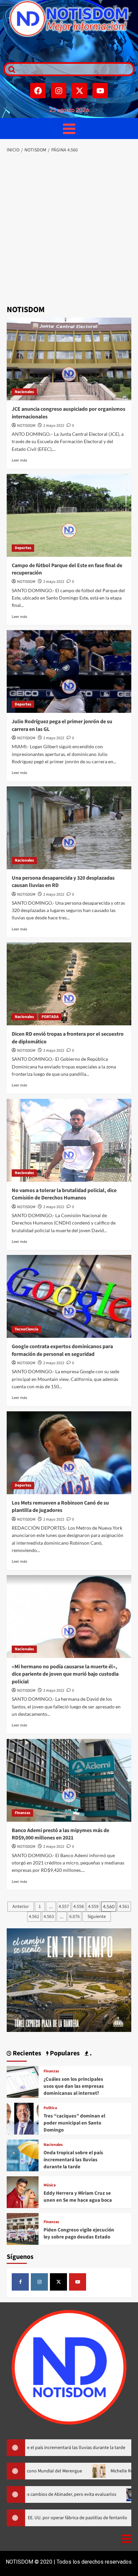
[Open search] (10, 69)
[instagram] (39, 2282)
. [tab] (90, 2053)
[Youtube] (100, 91)
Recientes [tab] (26, 2053)
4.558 (79, 1907)
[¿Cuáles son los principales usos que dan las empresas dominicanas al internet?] (23, 2081)
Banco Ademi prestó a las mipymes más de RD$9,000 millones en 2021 (60, 1834)
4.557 (64, 1907)
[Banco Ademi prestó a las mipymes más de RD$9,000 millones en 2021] (69, 1780)
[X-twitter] (79, 91)
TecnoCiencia (26, 1329)
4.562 (34, 1917)
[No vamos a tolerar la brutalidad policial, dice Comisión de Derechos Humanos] (69, 1140)
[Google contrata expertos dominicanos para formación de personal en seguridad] (69, 1296)
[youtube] (78, 2282)
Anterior (21, 1907)
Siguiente (97, 1917)
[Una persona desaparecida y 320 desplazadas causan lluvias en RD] (69, 828)
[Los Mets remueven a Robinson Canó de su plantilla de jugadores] (69, 1453)
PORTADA (50, 1017)
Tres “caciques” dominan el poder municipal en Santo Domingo (74, 2123)
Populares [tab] (64, 2053)
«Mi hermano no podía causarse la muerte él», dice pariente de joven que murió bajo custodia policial (65, 1674)
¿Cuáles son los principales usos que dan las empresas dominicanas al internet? (74, 2086)
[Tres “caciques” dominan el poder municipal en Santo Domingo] (23, 2118)
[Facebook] (38, 91)
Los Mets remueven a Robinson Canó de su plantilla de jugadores (60, 1507)
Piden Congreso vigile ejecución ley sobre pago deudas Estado (79, 2233)
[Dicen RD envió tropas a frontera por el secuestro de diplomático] (69, 984)
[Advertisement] (69, 230)
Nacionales (24, 392)
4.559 (93, 1907)
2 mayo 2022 (54, 426)
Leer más (19, 460)
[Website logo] (69, 19)
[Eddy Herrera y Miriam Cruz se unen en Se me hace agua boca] (23, 2192)
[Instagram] (59, 91)
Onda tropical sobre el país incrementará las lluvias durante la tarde (73, 2160)
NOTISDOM (26, 426)
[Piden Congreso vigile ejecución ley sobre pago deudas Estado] (23, 2228)
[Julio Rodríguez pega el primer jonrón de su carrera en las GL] (69, 671)
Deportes (23, 548)
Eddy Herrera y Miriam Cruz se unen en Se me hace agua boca (78, 2197)
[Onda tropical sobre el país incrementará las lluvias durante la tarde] (23, 2155)
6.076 (75, 1917)
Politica (50, 2108)
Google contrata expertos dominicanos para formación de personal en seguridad (62, 1350)
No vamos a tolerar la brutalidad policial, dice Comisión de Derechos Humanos (64, 1194)
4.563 (49, 1917)
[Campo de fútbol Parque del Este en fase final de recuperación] (69, 515)
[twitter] (58, 2282)
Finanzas (22, 1813)
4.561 (124, 1907)
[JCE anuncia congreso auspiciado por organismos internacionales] (69, 359)
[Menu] (69, 128)
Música (50, 2185)
